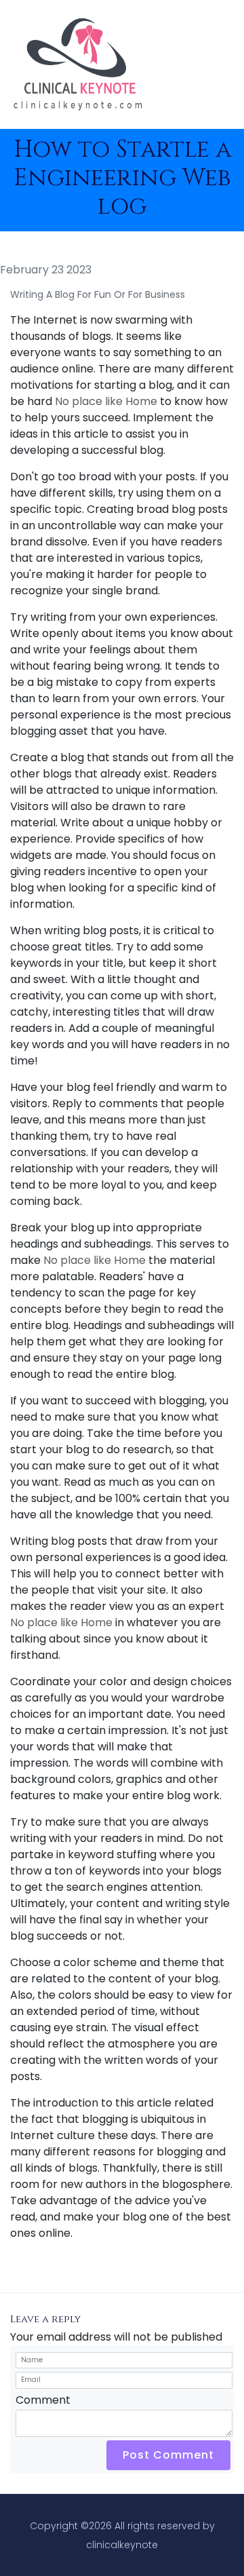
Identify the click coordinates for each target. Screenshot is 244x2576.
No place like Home (106, 401)
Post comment (168, 2455)
